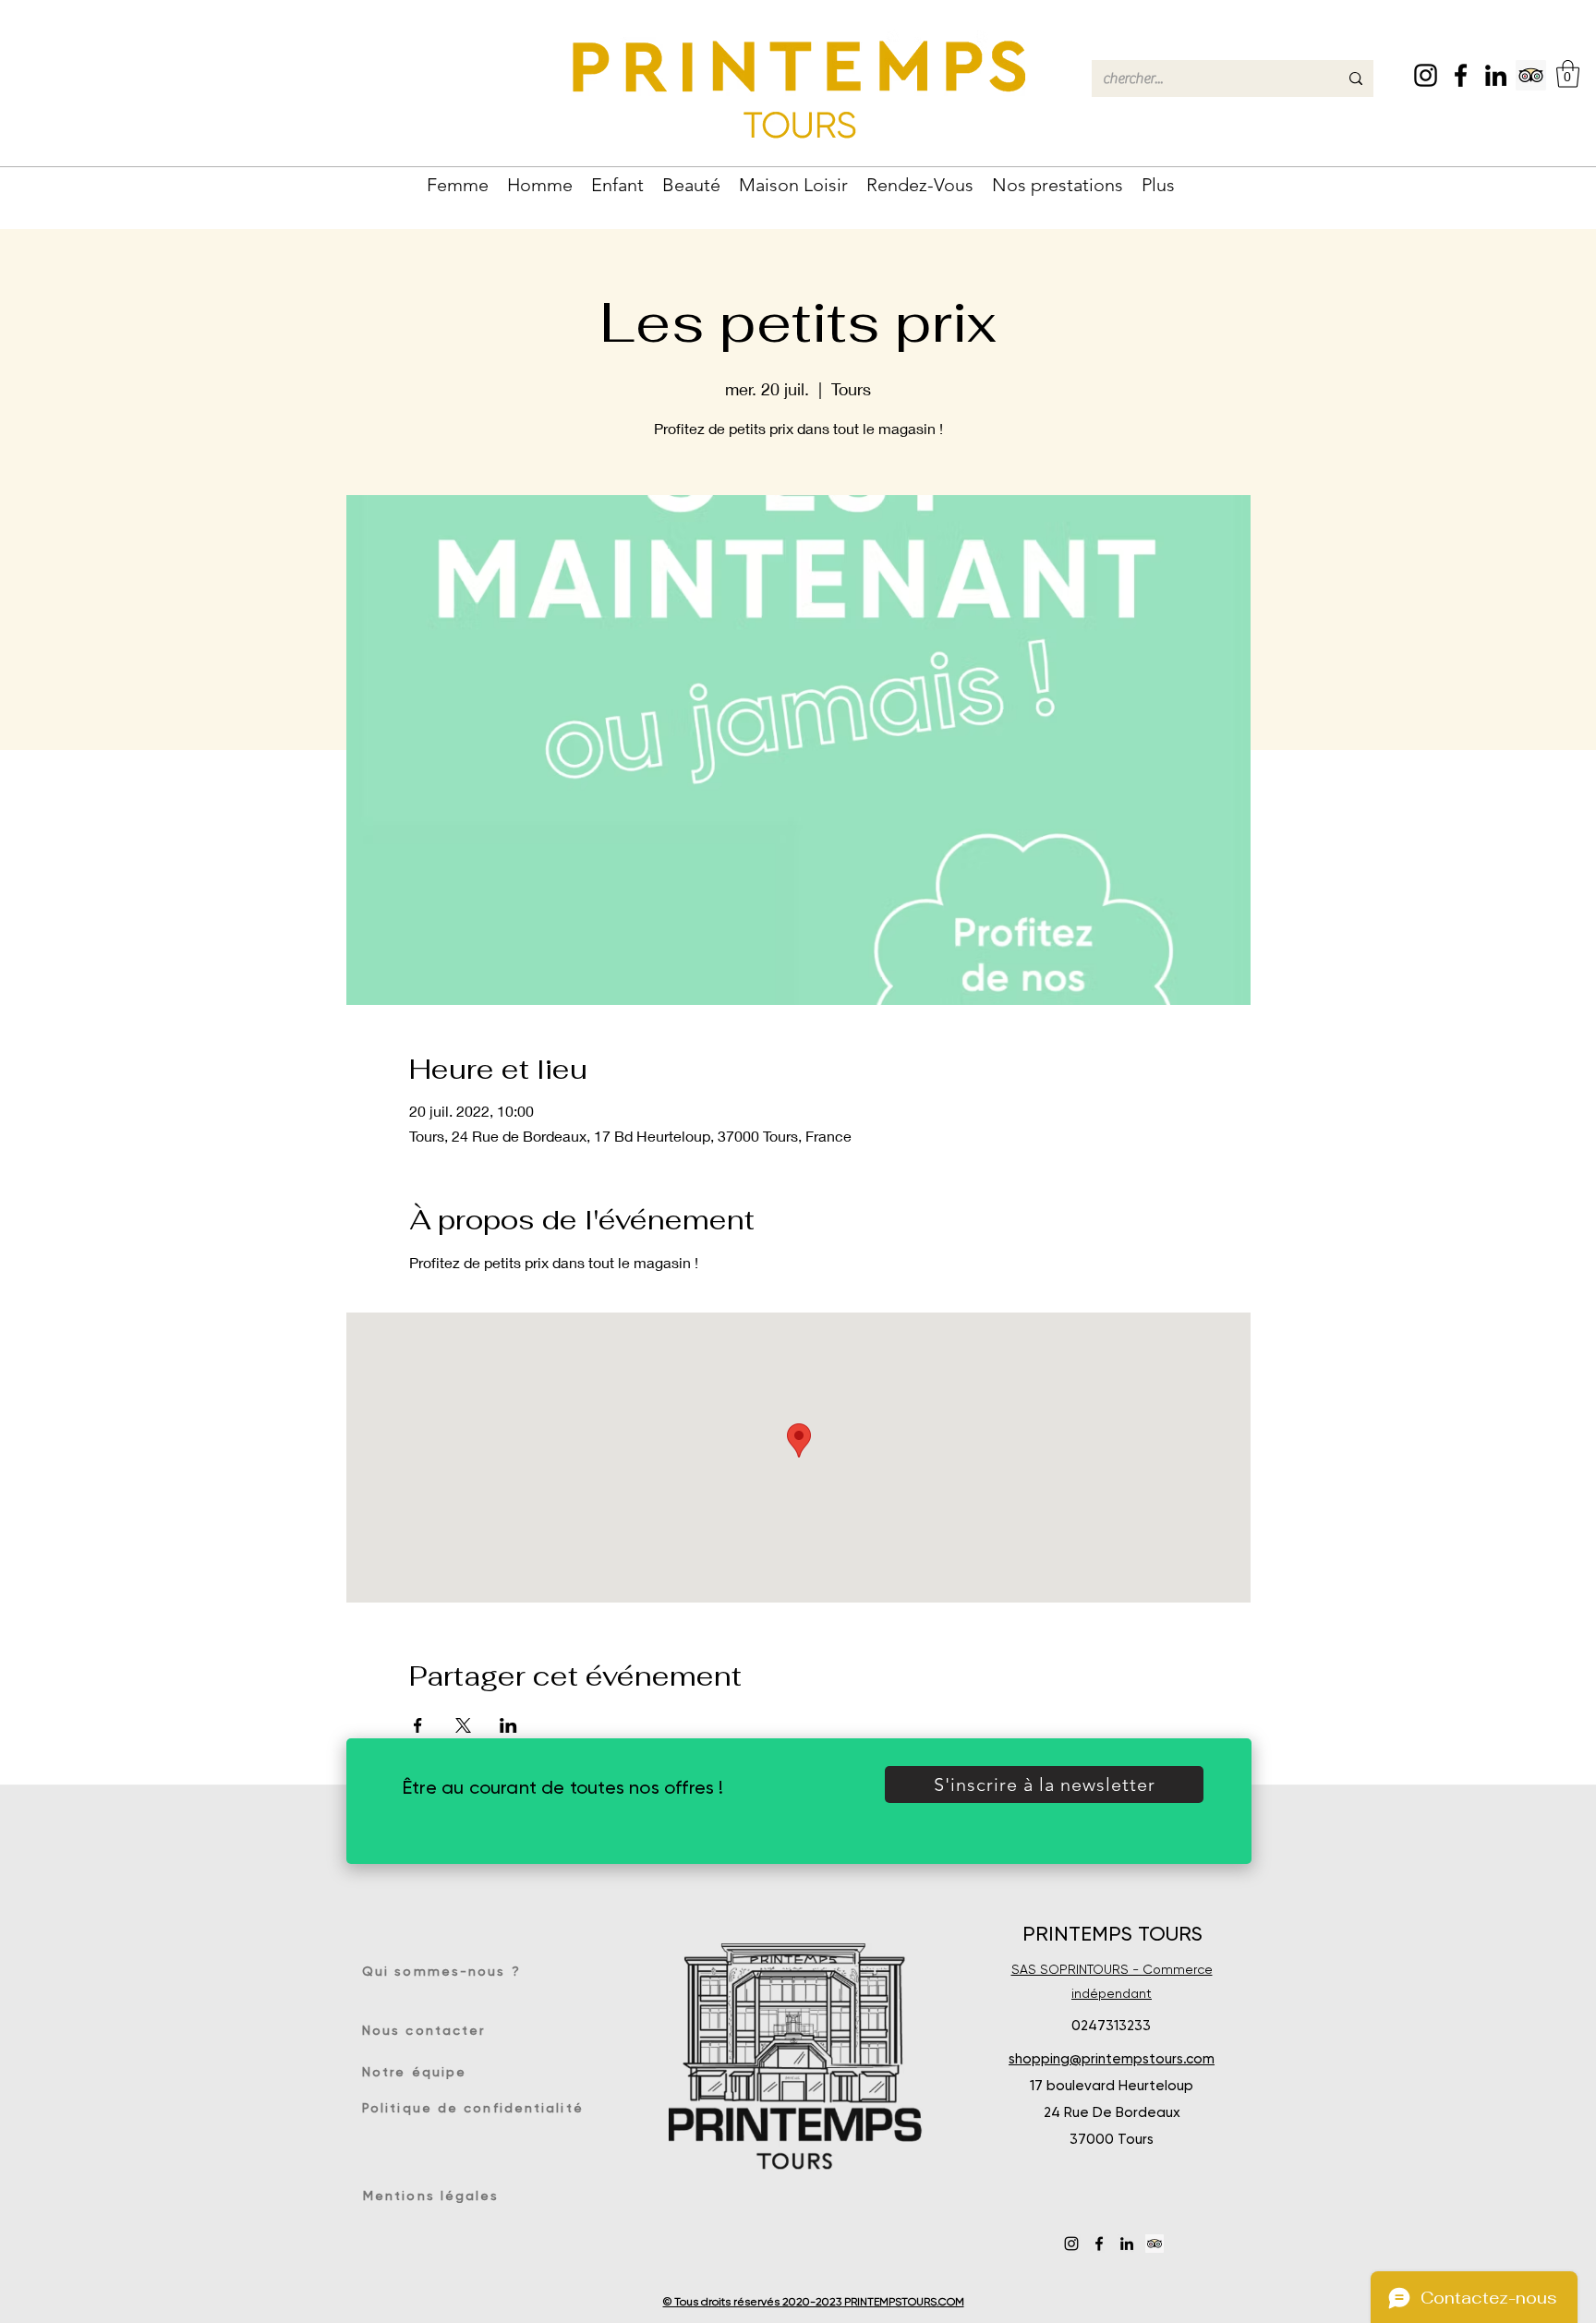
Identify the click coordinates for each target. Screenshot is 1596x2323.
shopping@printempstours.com (1112, 2059)
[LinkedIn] (1496, 75)
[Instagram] (1426, 75)
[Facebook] (1461, 75)
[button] (1568, 74)
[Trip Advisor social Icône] (1531, 75)
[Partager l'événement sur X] (463, 1725)
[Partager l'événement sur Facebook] (418, 1725)
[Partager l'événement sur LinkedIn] (508, 1725)
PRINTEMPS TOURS (1112, 1934)
